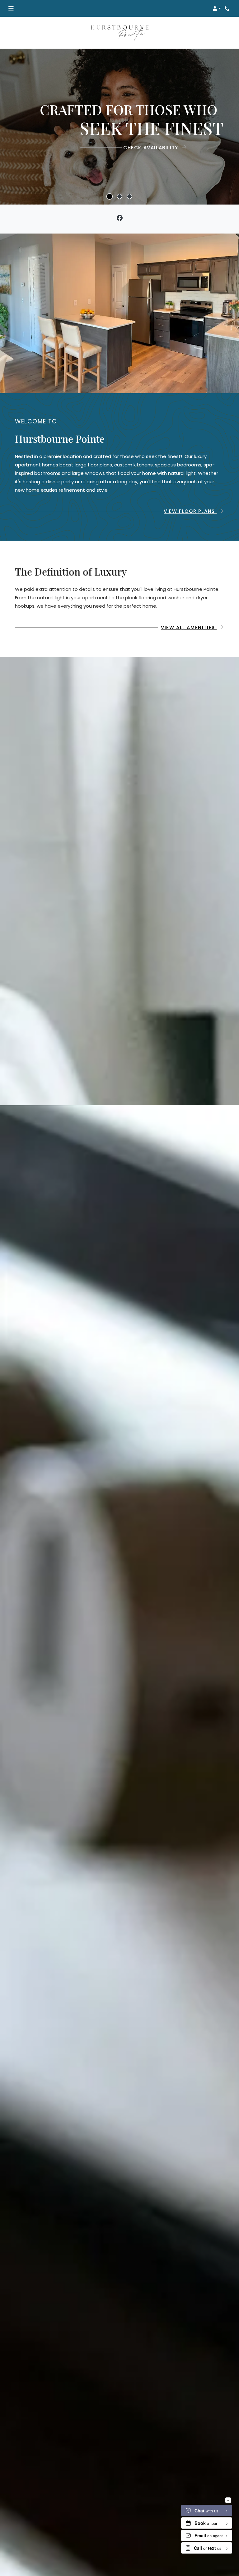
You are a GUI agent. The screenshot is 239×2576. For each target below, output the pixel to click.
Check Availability (152, 148)
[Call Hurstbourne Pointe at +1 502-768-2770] (228, 8)
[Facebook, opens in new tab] (120, 219)
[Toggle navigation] (11, 8)
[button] (217, 8)
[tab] (110, 196)
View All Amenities (189, 627)
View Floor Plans (190, 511)
